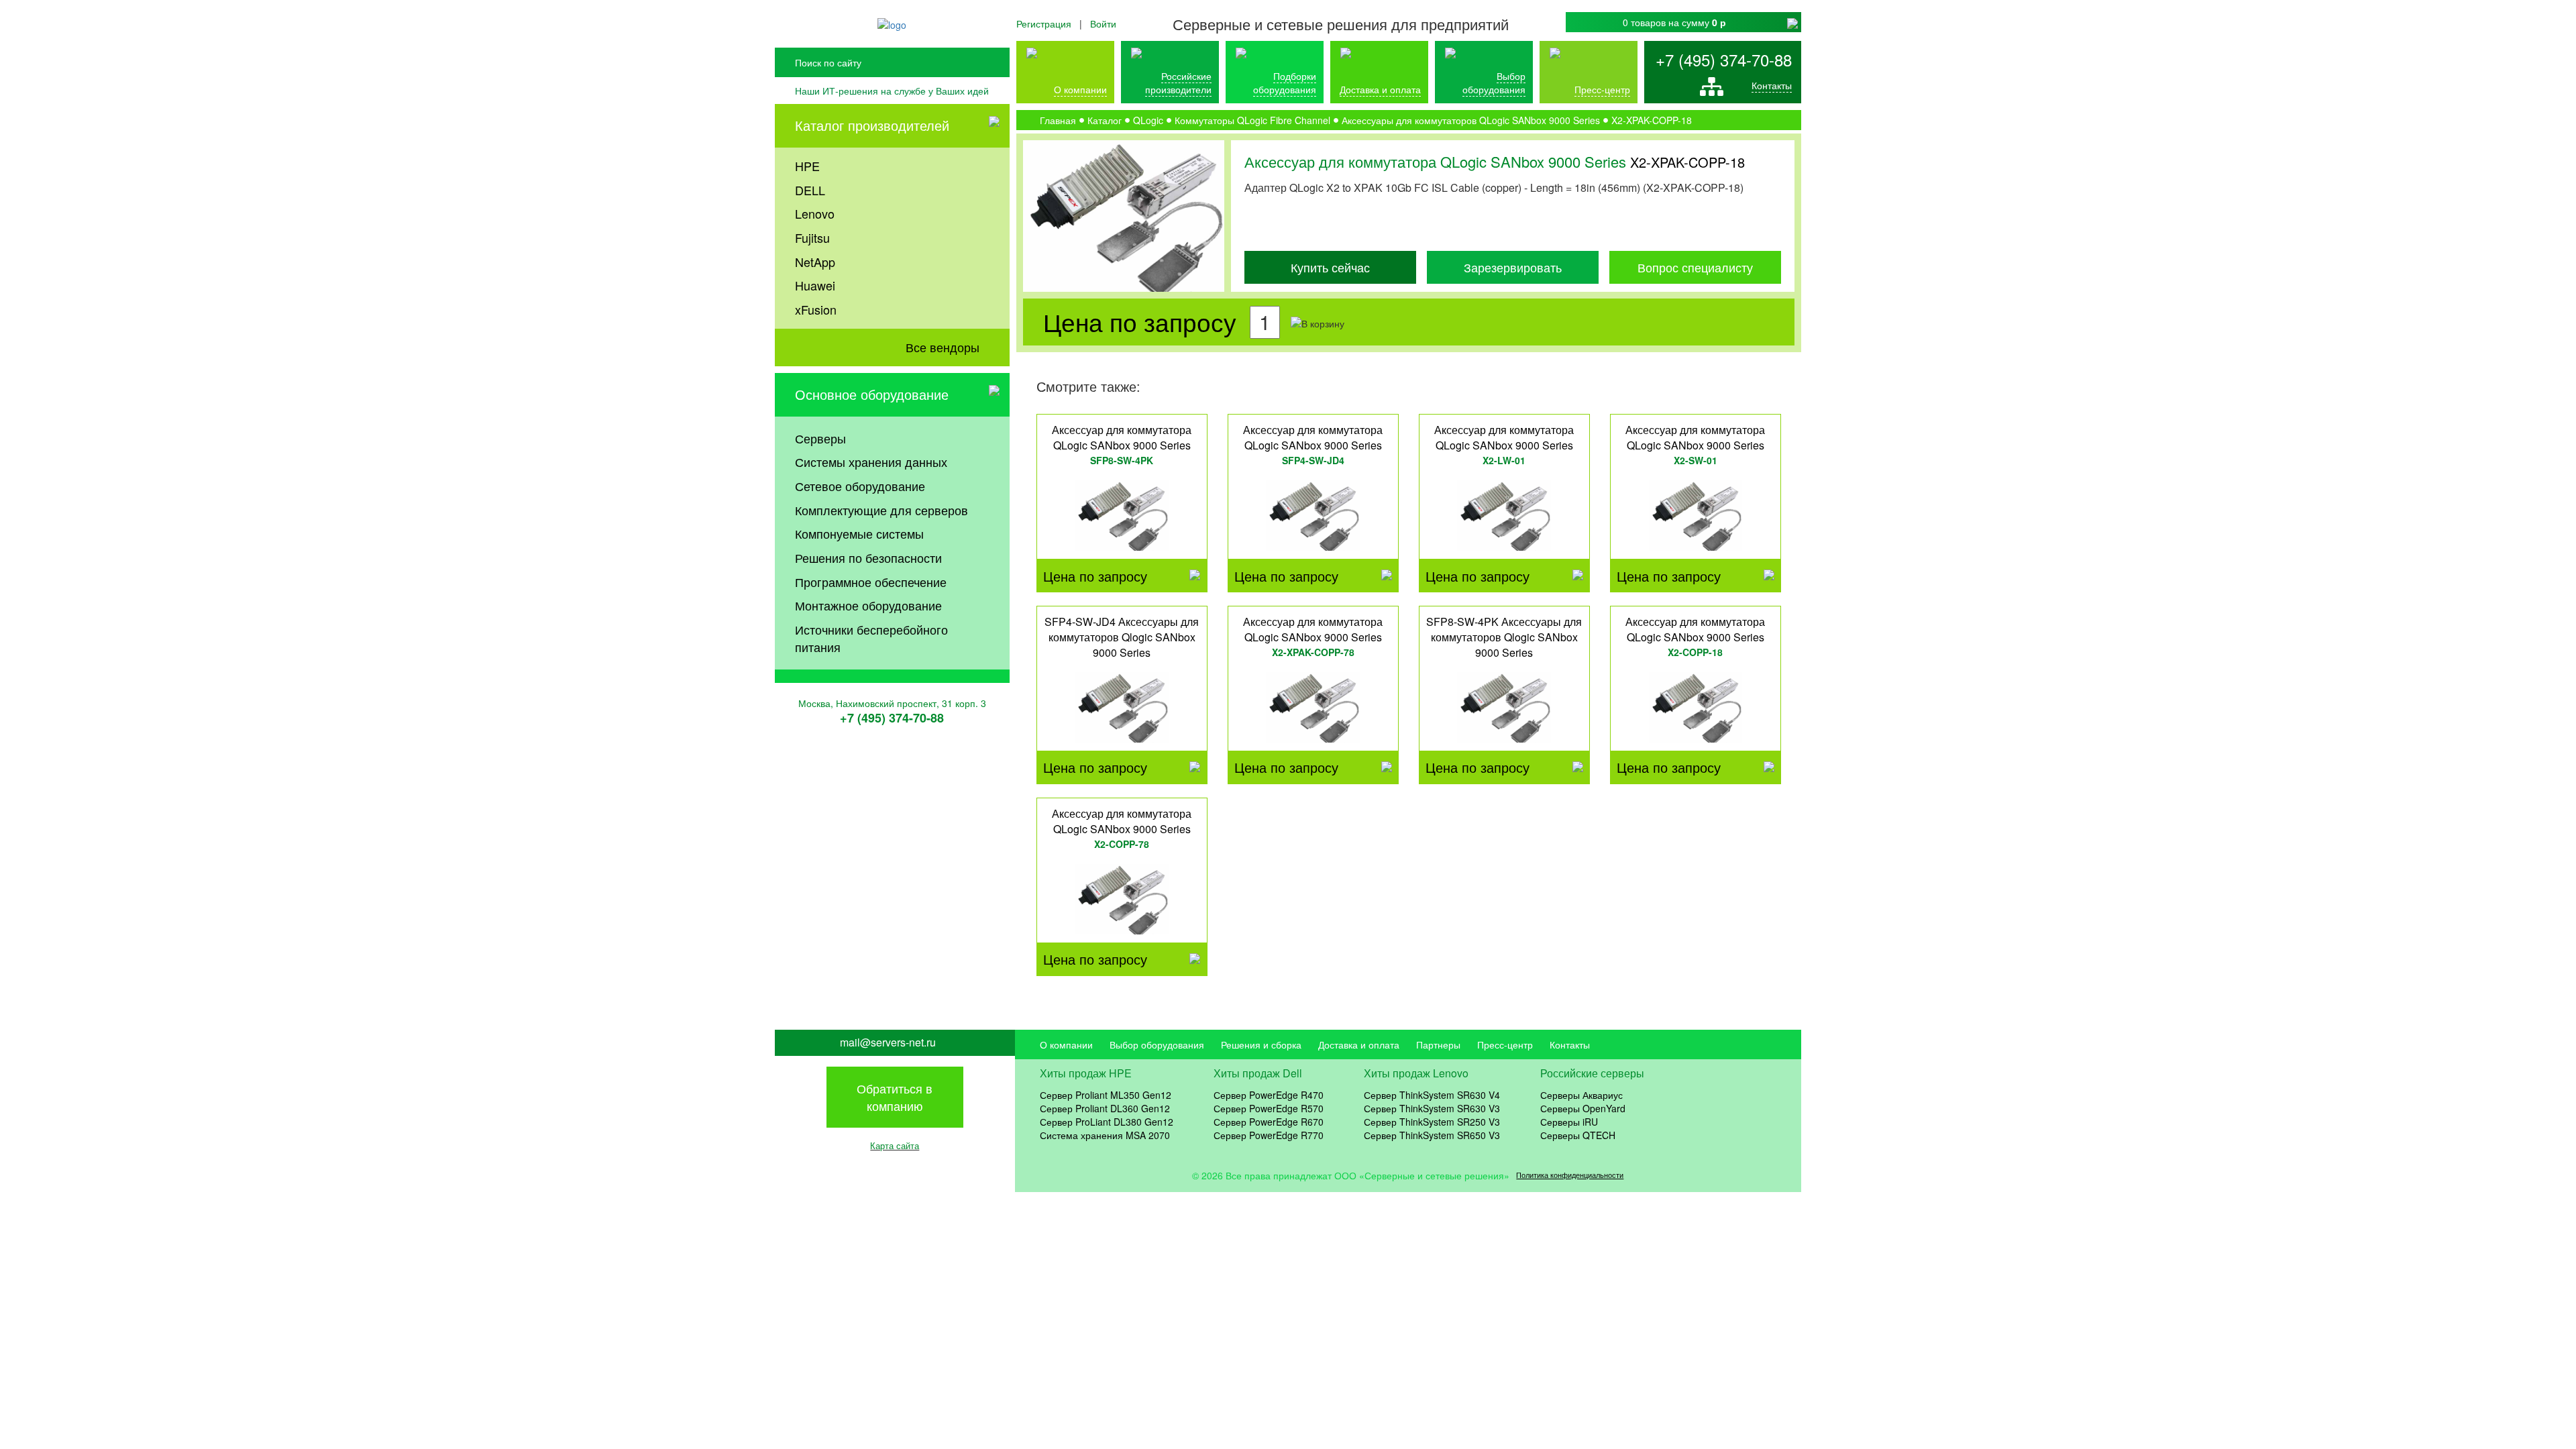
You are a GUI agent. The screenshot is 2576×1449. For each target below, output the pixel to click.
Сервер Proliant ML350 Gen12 (1106, 1095)
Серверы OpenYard (1583, 1108)
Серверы (820, 438)
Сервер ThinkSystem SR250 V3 (1432, 1122)
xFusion (816, 309)
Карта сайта (895, 1145)
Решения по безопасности (868, 557)
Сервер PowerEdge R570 (1269, 1108)
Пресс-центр (1505, 1044)
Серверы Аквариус (1581, 1095)
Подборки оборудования (1285, 83)
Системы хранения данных (871, 462)
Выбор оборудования (1494, 83)
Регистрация (1044, 23)
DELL (810, 190)
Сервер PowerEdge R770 (1269, 1135)
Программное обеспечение (871, 582)
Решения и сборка (1261, 1044)
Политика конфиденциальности (1570, 1175)
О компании (1080, 89)
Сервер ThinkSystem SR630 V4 (1432, 1095)
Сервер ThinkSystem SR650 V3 (1432, 1135)
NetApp (815, 262)
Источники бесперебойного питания (871, 638)
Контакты (1772, 85)
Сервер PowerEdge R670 (1269, 1122)
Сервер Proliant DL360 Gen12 (1105, 1108)
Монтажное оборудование (868, 605)
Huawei (815, 285)
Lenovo (815, 213)
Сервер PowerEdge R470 (1269, 1095)
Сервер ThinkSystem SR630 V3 (1432, 1108)
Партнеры (1438, 1044)
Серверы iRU (1569, 1122)
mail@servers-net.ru (888, 1042)
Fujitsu (812, 237)
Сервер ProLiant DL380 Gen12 (1107, 1122)
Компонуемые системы (859, 533)
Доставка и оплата (1380, 89)
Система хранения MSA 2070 (1105, 1135)
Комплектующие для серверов (881, 510)
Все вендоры (943, 347)
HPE (807, 166)
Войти (1103, 23)
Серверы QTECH (1578, 1135)
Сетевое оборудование (860, 486)
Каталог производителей (872, 125)
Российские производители (1178, 83)
